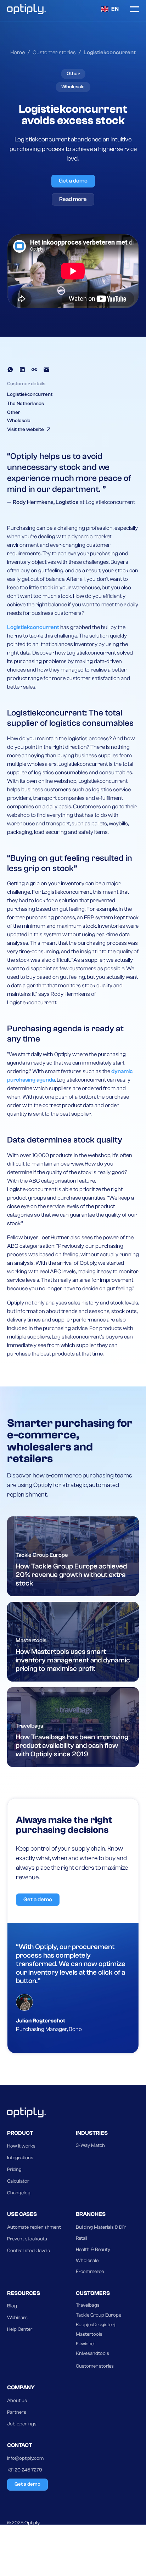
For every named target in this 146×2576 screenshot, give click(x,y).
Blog (12, 2306)
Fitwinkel (85, 2344)
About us (17, 2401)
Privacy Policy (22, 2536)
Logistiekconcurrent (34, 627)
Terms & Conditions (28, 2550)
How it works (21, 2146)
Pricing (14, 2170)
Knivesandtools (92, 2353)
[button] (110, 9)
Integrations (20, 2158)
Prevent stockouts (27, 2239)
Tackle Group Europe (99, 2315)
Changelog (19, 2193)
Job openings (22, 2424)
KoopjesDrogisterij (96, 2325)
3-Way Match (90, 2145)
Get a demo (73, 181)
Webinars (17, 2318)
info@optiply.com (25, 2458)
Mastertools (89, 2334)
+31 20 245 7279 (25, 2470)
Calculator (18, 2181)
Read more (73, 199)
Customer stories (95, 2366)
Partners (17, 2412)
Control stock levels (29, 2251)
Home (18, 52)
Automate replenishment (34, 2227)
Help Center (20, 2329)
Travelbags (88, 2305)
